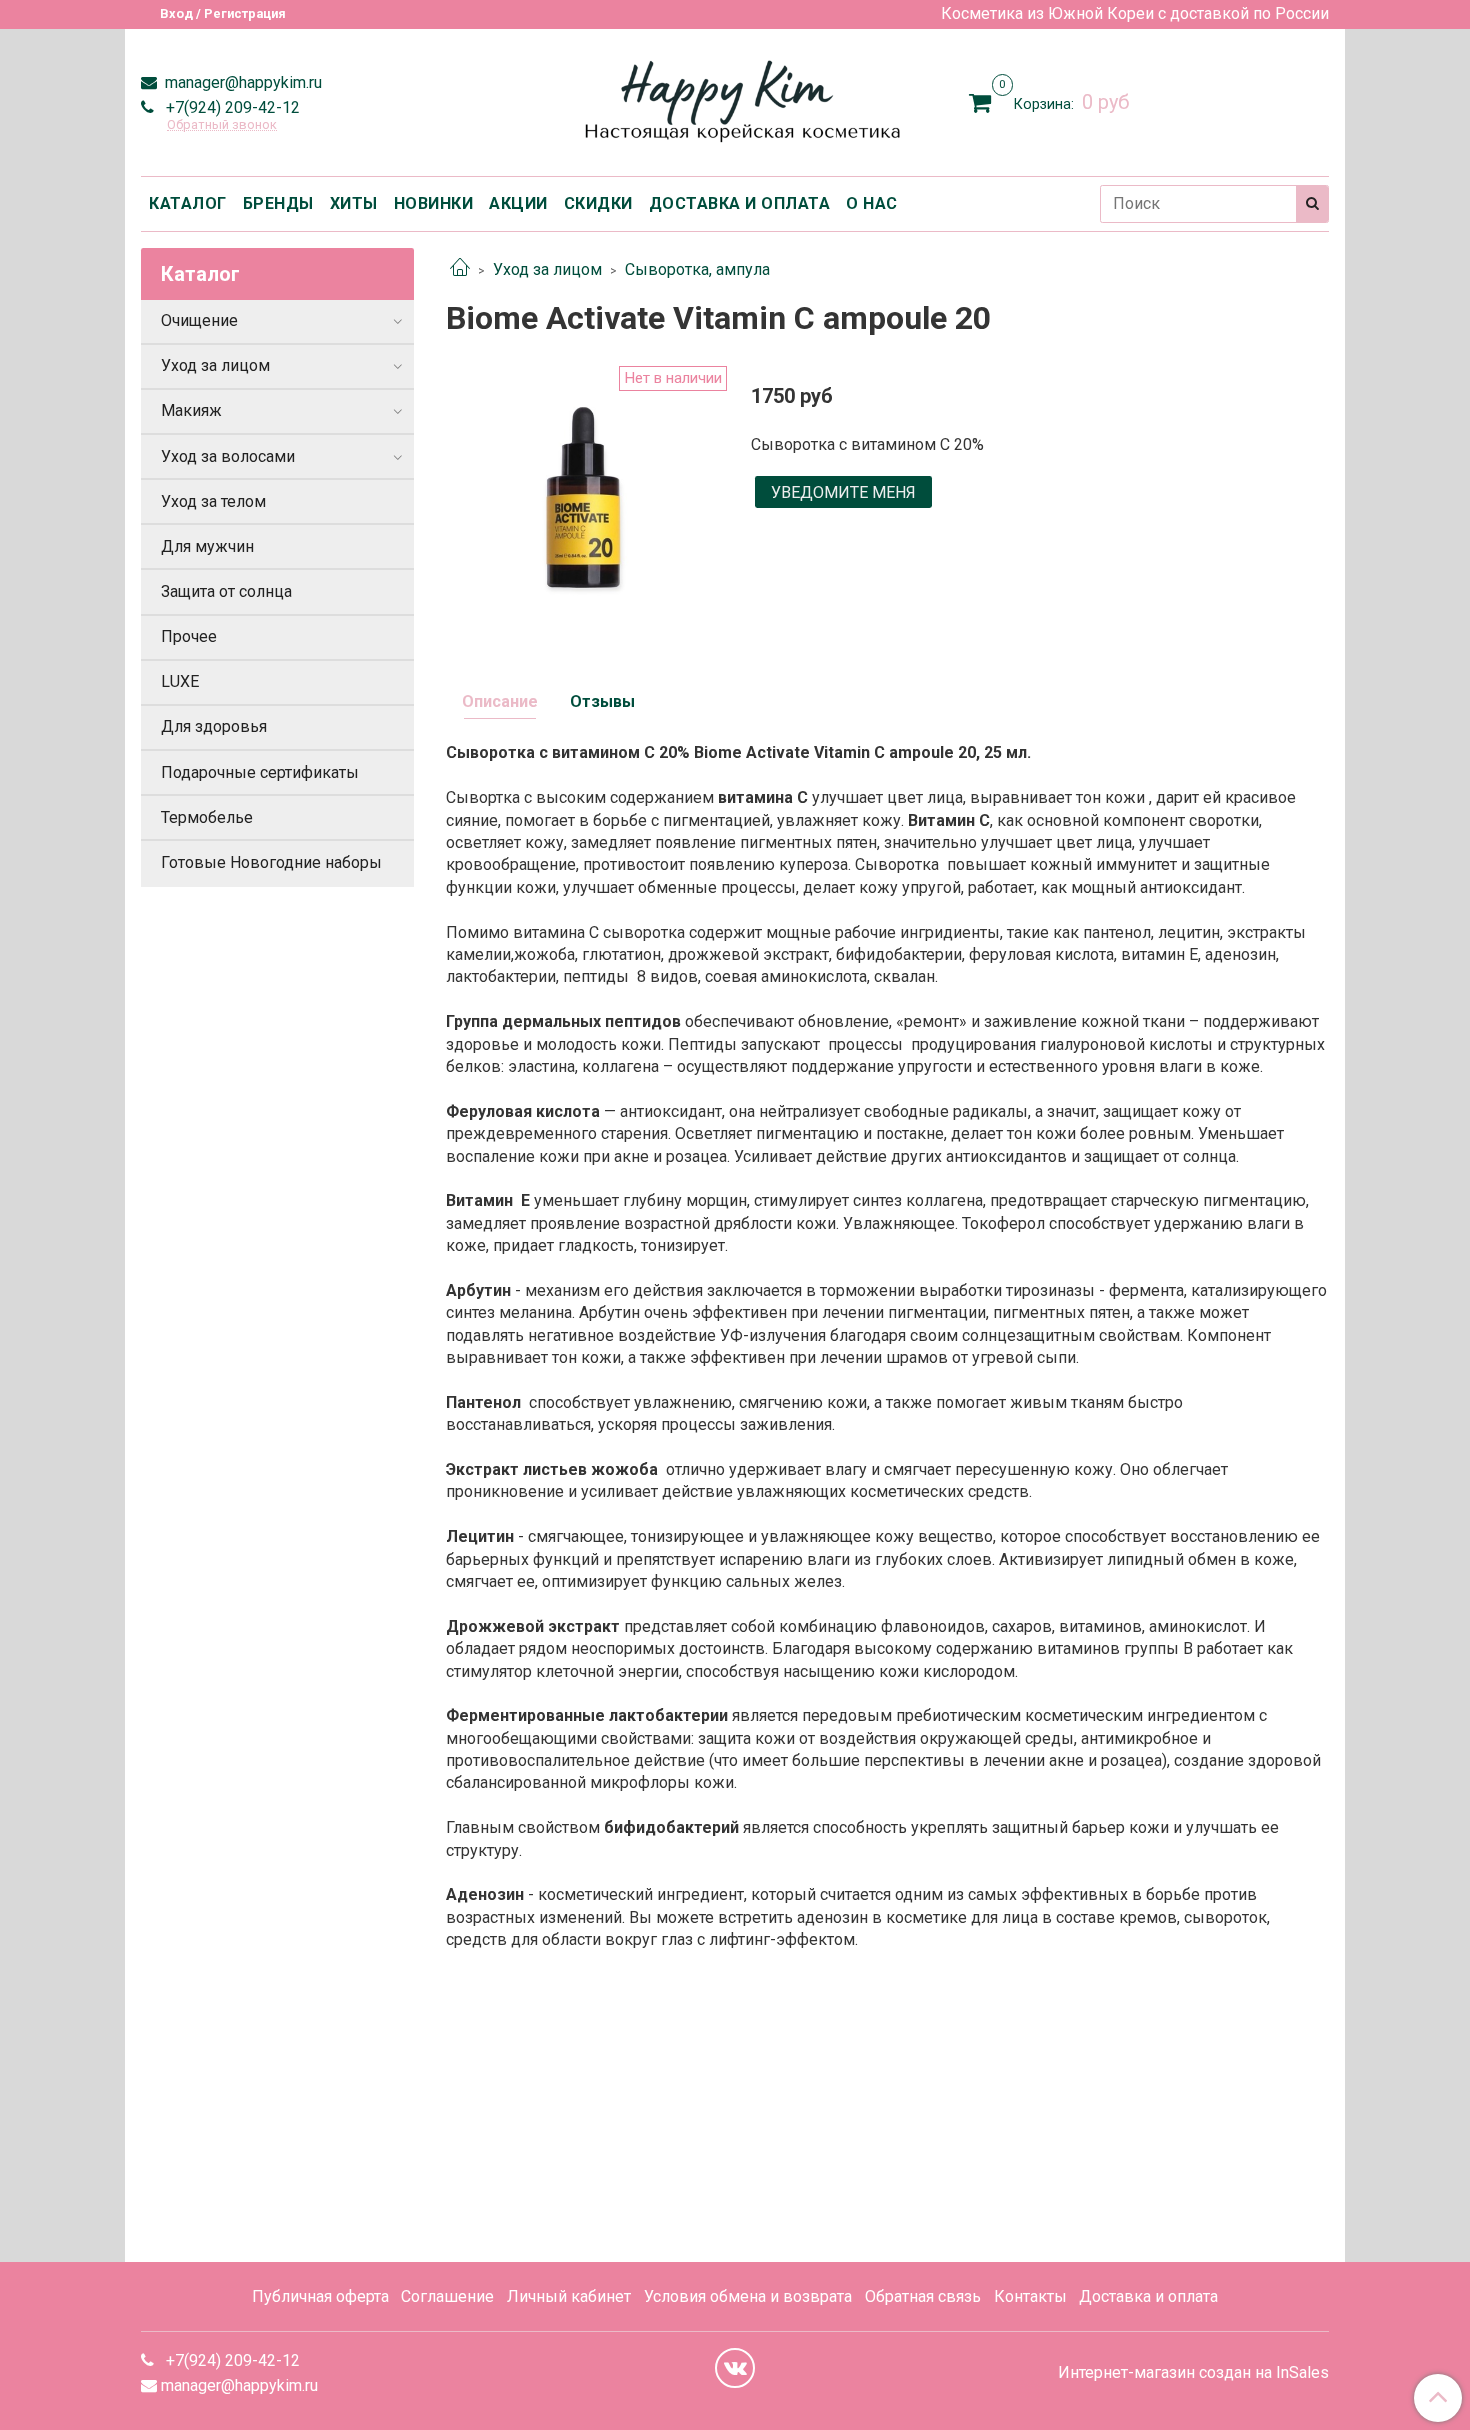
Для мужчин (207, 546)
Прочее (189, 636)
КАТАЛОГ (188, 203)
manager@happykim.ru (241, 82)
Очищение (199, 320)
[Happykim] (735, 98)
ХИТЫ (354, 203)
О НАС (872, 203)
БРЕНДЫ (278, 203)
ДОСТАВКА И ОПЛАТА (740, 203)
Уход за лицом (547, 269)
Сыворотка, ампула (697, 269)
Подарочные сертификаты (260, 772)
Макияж (191, 410)
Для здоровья (214, 726)
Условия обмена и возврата (748, 2296)
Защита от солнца (226, 591)
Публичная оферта (320, 2296)
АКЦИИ (518, 203)
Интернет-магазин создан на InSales (1193, 2373)
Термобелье (207, 817)
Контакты (1030, 2296)
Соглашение (447, 2296)
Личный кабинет (569, 2296)
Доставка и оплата (1148, 2296)
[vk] (735, 2368)
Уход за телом (213, 501)
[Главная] (460, 269)
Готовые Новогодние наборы (271, 862)
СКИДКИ (598, 203)
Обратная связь (923, 2296)
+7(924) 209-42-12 (231, 107)
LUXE (180, 681)
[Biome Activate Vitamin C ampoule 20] (582, 500)
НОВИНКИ (434, 203)
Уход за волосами (228, 456)
